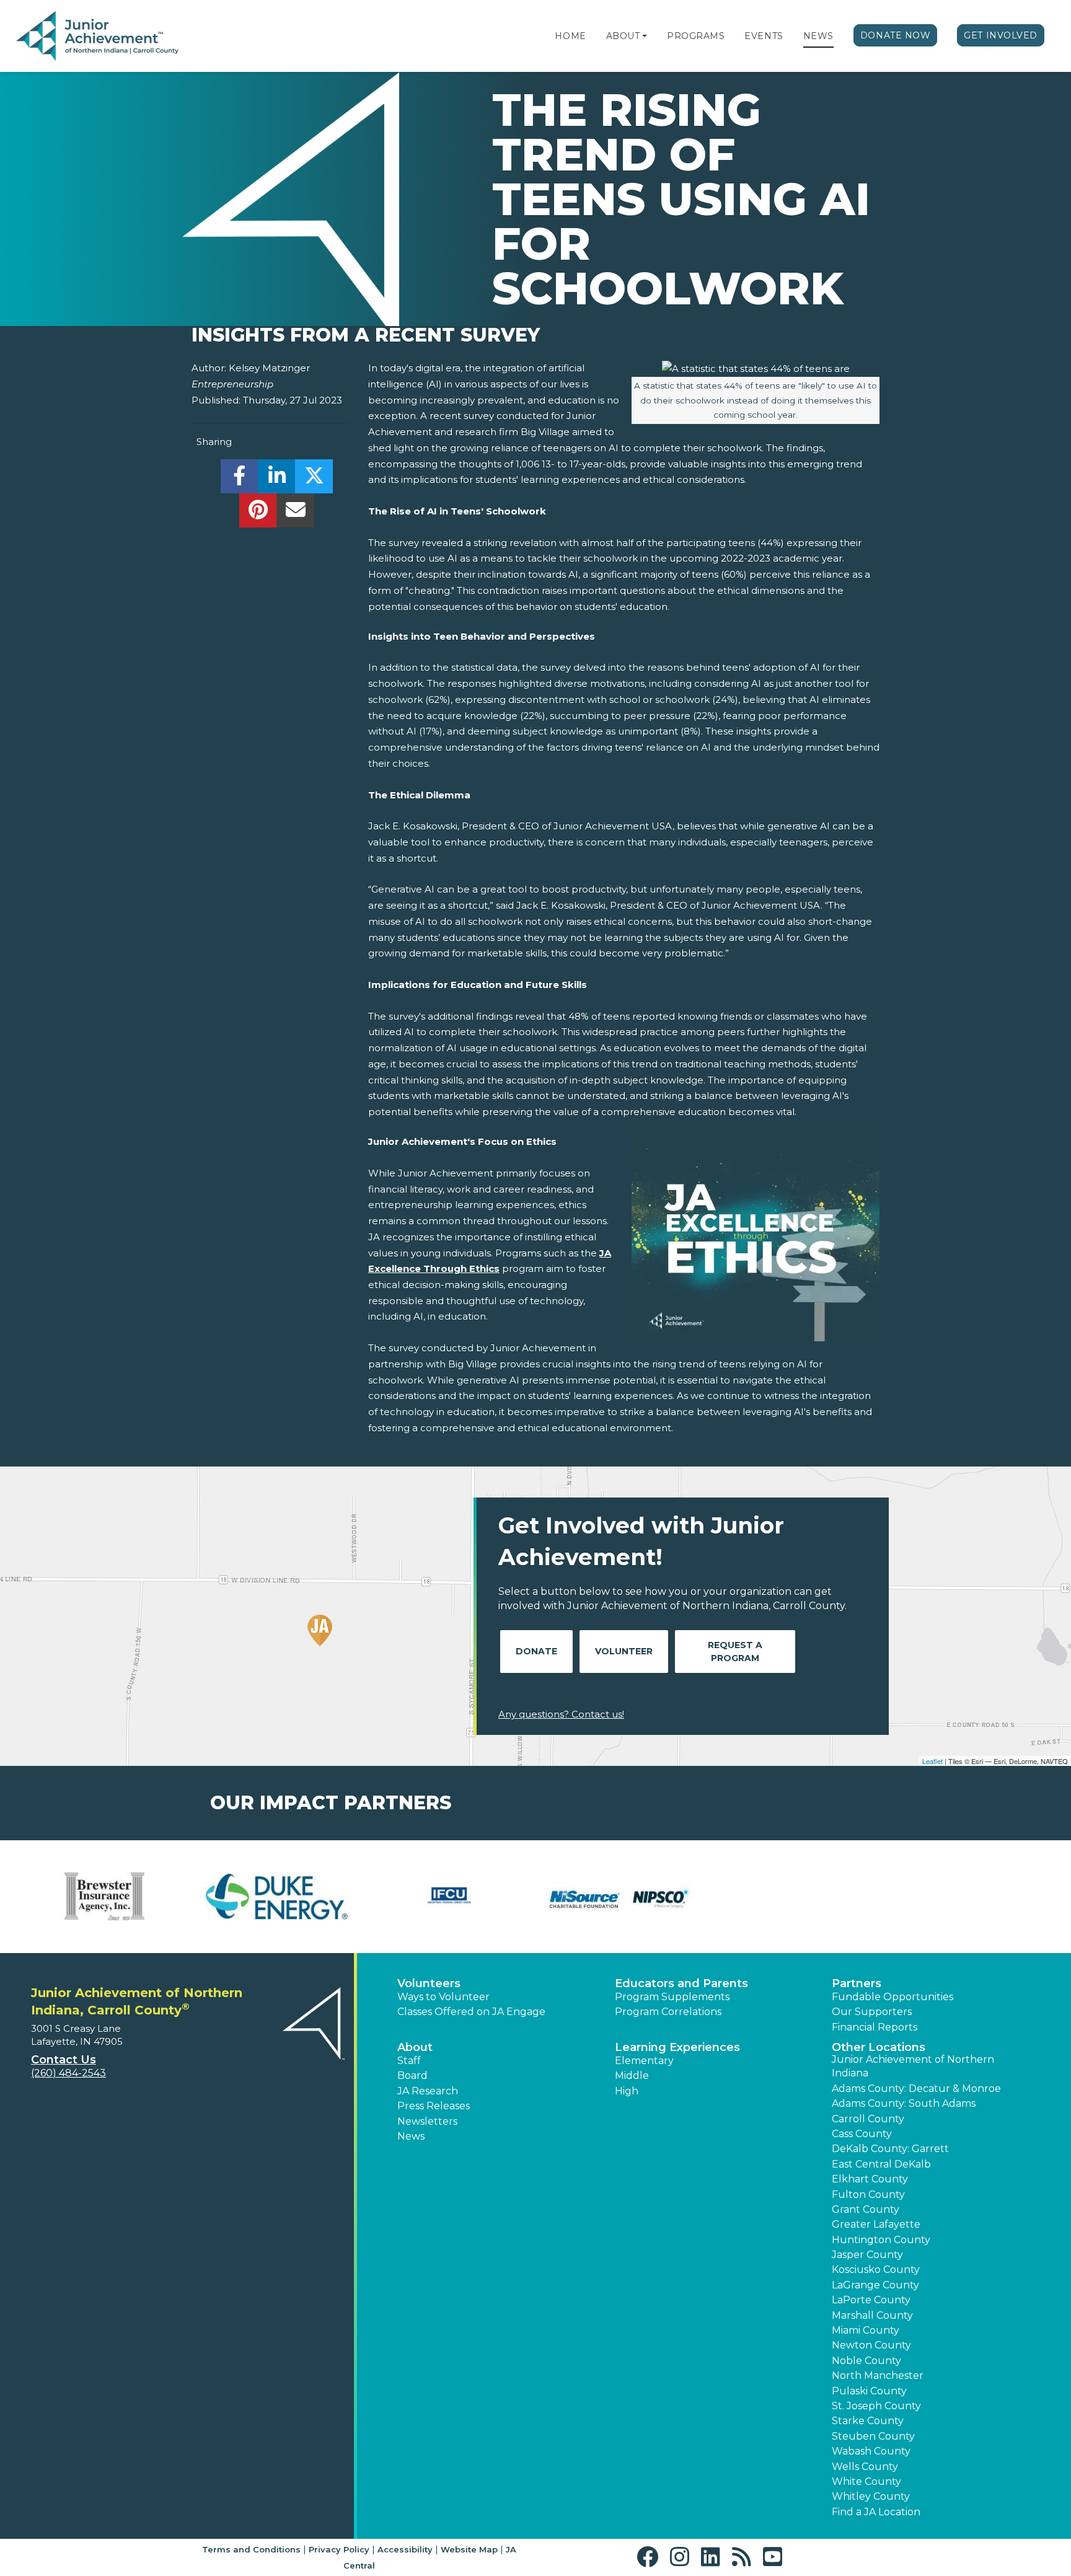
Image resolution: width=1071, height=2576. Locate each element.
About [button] (415, 2047)
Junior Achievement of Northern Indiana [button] (913, 2066)
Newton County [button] (871, 2345)
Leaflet (932, 1761)
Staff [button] (409, 2061)
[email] (295, 514)
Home (570, 36)
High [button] (627, 2091)
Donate (536, 1651)
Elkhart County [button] (870, 2179)
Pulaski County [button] (869, 2391)
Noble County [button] (866, 2361)
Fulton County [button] (868, 2194)
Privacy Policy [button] (339, 2549)
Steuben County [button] (873, 2436)
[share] (240, 479)
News (818, 36)
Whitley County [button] (871, 2496)
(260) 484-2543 (68, 2073)
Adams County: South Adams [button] (904, 2103)
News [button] (411, 2136)
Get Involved (1001, 35)
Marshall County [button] (872, 2315)
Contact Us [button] (64, 2060)
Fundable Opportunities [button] (892, 1997)
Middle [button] (632, 2075)
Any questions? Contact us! (561, 1714)
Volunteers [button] (429, 1983)
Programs (696, 36)
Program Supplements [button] (672, 1997)
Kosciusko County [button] (876, 2269)
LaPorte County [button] (871, 2300)
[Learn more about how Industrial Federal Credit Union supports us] (449, 1897)
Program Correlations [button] (668, 2012)
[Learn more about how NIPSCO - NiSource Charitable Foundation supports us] (622, 1897)
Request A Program (735, 1652)
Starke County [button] (868, 2421)
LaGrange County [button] (875, 2285)
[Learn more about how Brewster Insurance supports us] (105, 1897)
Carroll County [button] (868, 2119)
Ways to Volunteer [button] (443, 1997)
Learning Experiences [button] (677, 2047)
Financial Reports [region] (875, 2027)
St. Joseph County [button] (876, 2406)
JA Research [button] (428, 2091)
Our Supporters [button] (872, 2012)
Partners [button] (857, 1983)
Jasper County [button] (867, 2255)
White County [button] (866, 2481)
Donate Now (896, 35)
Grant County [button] (866, 2209)
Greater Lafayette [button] (876, 2224)
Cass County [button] (862, 2134)
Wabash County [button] (871, 2451)
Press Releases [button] (434, 2106)
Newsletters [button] (427, 2121)
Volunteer (624, 1651)
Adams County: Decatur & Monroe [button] (916, 2089)
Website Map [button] (469, 2549)
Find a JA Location (876, 2512)
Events (764, 36)
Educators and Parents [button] (681, 1983)
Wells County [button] (865, 2467)
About (623, 36)
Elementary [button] (644, 2061)
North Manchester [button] (878, 2375)
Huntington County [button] (881, 2240)
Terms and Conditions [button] (251, 2549)
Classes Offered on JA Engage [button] (471, 2012)
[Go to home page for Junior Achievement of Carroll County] (97, 37)
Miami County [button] (866, 2330)
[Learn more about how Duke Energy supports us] (277, 1897)
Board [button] (412, 2075)
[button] (645, 36)
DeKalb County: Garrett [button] (890, 2149)
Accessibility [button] (405, 2549)
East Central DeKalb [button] (881, 2164)
